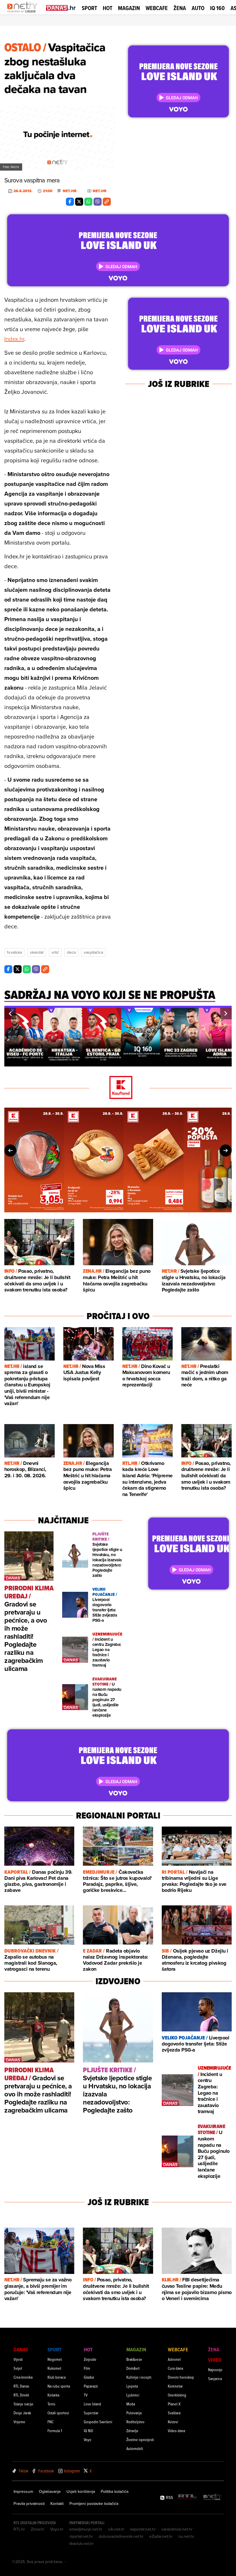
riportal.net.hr (81, 2536)
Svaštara (174, 2413)
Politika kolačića (115, 2491)
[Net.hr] (212, 2497)
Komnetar (175, 2386)
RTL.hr (19, 2529)
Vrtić (55, 952)
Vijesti (18, 2359)
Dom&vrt (133, 2368)
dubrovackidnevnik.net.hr (121, 2536)
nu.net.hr (186, 2536)
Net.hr (70, 191)
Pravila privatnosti (29, 2504)
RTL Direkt (21, 2395)
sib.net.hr (116, 2529)
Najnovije (215, 2370)
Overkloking (177, 2395)
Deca (71, 952)
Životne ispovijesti (140, 2439)
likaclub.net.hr (82, 2543)
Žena (180, 8)
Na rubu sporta (59, 2386)
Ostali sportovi (58, 2413)
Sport (89, 8)
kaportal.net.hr (143, 2529)
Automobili (135, 2448)
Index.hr (14, 339)
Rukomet (54, 2368)
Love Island (92, 2404)
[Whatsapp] (88, 202)
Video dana (176, 2431)
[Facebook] (70, 202)
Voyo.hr (57, 2529)
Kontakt (57, 2504)
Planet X (174, 2404)
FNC (51, 2422)
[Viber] (98, 202)
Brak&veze (134, 2359)
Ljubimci (133, 2395)
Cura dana (175, 2368)
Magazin (129, 8)
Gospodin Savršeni (98, 2422)
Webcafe (157, 8)
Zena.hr (38, 2529)
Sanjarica (215, 2378)
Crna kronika (23, 2377)
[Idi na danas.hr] (61, 8)
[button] (10, 1014)
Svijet (18, 2368)
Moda (131, 2404)
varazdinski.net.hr (177, 2529)
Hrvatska (14, 952)
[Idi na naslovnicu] (24, 13)
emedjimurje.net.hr (86, 2529)
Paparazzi (91, 2386)
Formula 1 (55, 2431)
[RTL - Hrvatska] (187, 2497)
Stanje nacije (23, 2404)
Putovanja (134, 2413)
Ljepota (132, 2386)
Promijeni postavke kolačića (94, 2504)
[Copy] (107, 202)
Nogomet (55, 2359)
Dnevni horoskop (181, 2377)
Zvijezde (90, 2359)
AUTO (198, 8)
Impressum (23, 2491)
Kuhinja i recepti (139, 2377)
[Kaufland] (118, 1088)
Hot (107, 8)
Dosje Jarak (22, 2413)
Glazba (89, 2377)
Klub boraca (57, 2377)
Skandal (37, 952)
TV (86, 2395)
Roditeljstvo (135, 2422)
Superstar (91, 2413)
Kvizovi (173, 2422)
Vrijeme (19, 2422)
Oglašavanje (50, 2491)
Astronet (174, 2359)
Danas (21, 2349)
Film (87, 2368)
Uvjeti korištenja (81, 2491)
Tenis (51, 2404)
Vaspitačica (93, 952)
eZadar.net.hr (161, 2536)
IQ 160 (217, 8)
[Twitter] (79, 202)
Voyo (87, 2439)
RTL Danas (21, 2386)
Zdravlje (132, 2431)
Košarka (53, 2395)
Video (215, 2360)
